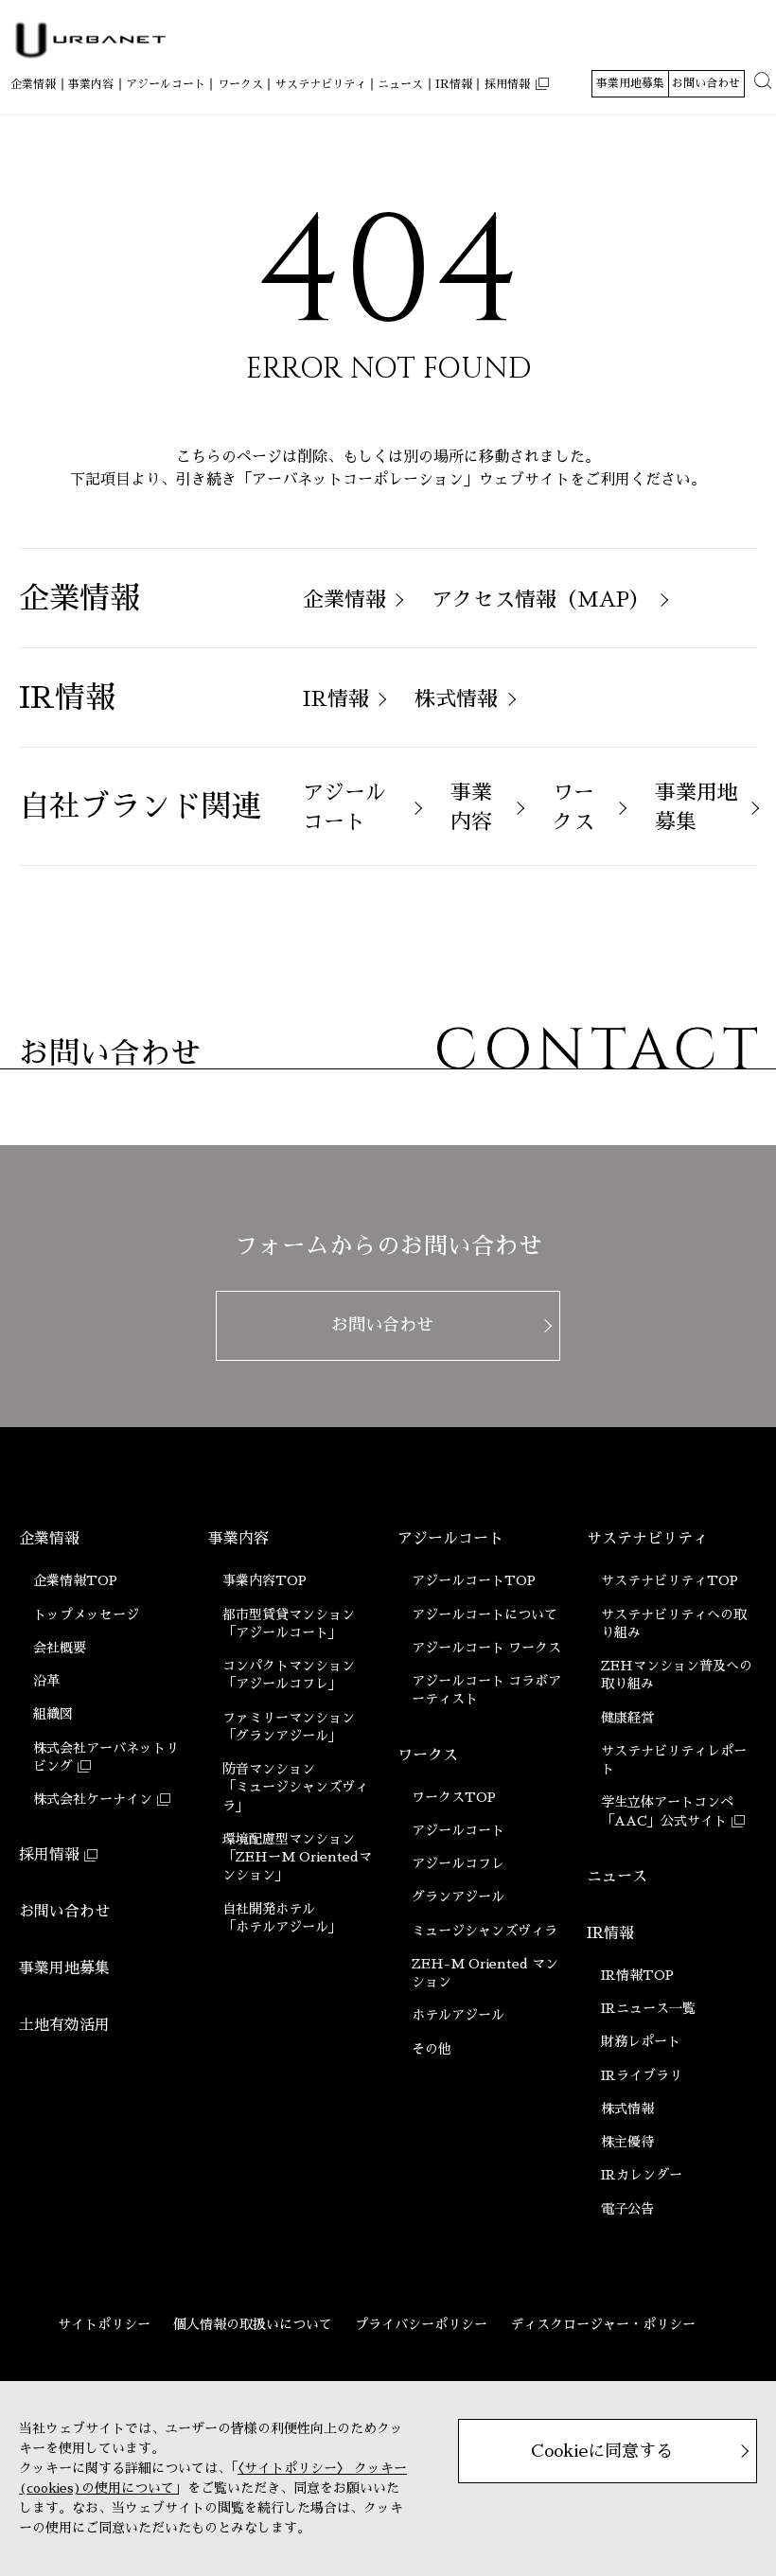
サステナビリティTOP (670, 1580)
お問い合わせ (64, 1912)
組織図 (53, 1714)
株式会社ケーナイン (93, 1799)
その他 (432, 2049)
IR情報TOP (637, 1975)
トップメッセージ (86, 1614)
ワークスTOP (454, 1797)
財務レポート (641, 2041)
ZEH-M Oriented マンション (485, 1973)
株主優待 (627, 2142)
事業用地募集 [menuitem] (630, 83)
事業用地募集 (64, 1968)
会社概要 (60, 1648)
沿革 (46, 1681)
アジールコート (450, 1539)
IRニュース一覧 (648, 2008)
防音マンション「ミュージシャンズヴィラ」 (295, 1787)
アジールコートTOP (474, 1580)
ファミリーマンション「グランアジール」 (289, 1727)
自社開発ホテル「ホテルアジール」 (282, 1918)
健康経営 (627, 1718)
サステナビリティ (647, 1539)
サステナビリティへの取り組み (674, 1623)
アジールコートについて (485, 1614)
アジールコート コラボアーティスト (486, 1690)
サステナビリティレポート (674, 1760)
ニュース (617, 1877)
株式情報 (627, 2108)
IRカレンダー (642, 2175)
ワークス (428, 1756)
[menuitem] (33, 85)
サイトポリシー (104, 2324)
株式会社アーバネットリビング (106, 1757)
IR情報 (610, 1933)
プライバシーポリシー (421, 2324)
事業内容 (238, 1539)
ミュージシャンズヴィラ (485, 1931)
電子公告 (627, 2209)
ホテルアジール (458, 2015)
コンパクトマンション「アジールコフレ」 (289, 1675)
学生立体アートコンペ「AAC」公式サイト (667, 1811)
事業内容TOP (265, 1580)
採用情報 (49, 1855)
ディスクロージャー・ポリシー (603, 2324)
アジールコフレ (458, 1863)
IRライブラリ (642, 2075)
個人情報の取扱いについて (253, 2324)
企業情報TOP (75, 1580)
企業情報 (49, 1539)
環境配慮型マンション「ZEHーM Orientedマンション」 (297, 1857)
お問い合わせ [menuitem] (706, 83)
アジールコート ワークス (486, 1648)
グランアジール (458, 1897)
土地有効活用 (64, 2025)
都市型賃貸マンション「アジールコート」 (289, 1623)
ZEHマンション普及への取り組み (677, 1675)
